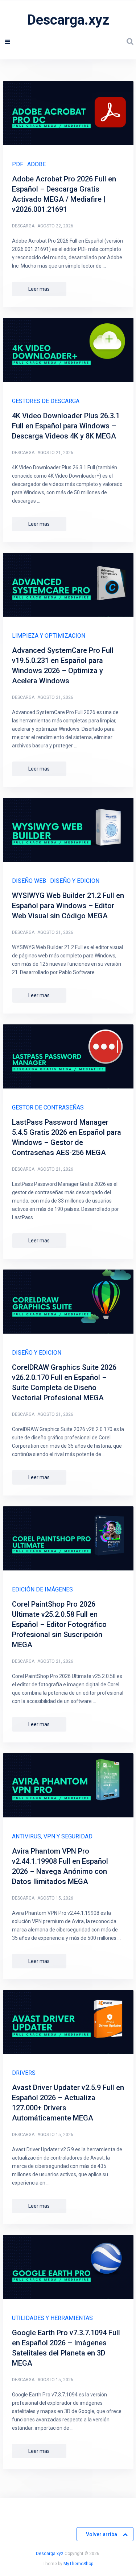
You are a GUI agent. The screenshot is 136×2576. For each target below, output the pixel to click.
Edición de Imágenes (42, 1589)
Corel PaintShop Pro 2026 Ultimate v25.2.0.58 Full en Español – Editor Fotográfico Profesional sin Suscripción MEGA (59, 1624)
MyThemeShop (78, 2564)
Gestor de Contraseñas (48, 1107)
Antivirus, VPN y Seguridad (52, 1836)
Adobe (36, 164)
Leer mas (39, 289)
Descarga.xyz (68, 20)
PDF (18, 164)
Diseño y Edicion (75, 881)
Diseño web (29, 881)
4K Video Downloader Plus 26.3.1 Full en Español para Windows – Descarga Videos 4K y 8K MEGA (66, 426)
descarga (23, 226)
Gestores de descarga (46, 401)
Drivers (24, 2073)
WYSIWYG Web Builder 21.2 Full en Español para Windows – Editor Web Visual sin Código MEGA (68, 906)
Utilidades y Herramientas (52, 2318)
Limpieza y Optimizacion (49, 636)
